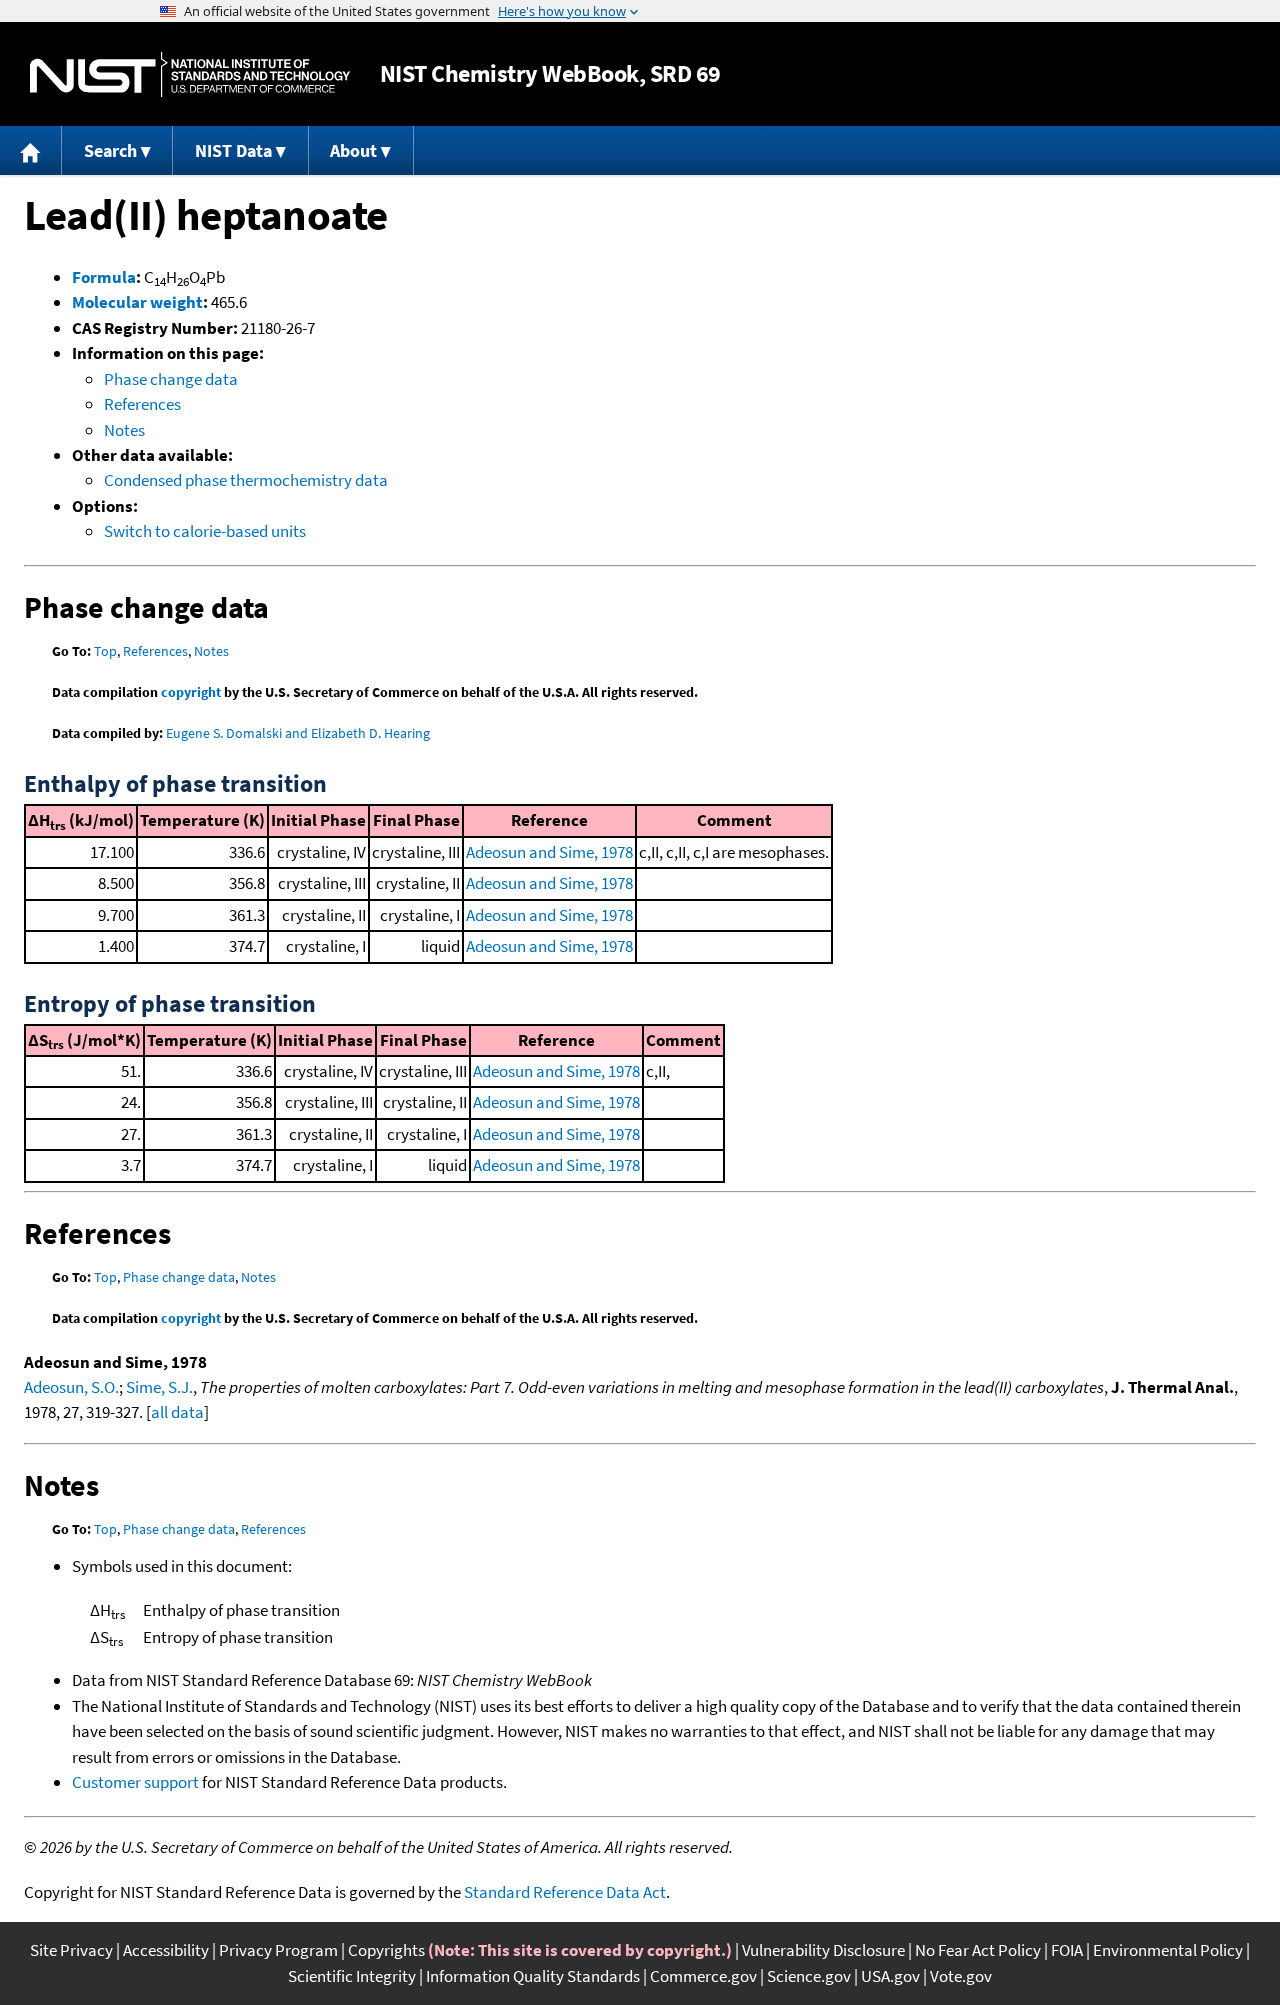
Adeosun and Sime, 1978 (549, 852)
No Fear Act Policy (978, 1950)
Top (105, 651)
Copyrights (386, 1950)
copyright (191, 692)
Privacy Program (278, 1950)
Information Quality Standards (533, 1976)
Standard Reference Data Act (565, 1892)
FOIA (1067, 1950)
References (142, 404)
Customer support (135, 1782)
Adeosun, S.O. (71, 1387)
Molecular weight (137, 302)
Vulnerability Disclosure (823, 1950)
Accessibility (166, 1950)
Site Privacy (71, 1950)
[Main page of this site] (31, 150)
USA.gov (890, 1976)
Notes (124, 430)
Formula (104, 277)
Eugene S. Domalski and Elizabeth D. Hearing (298, 733)
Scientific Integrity (352, 1976)
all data (177, 1412)
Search (110, 150)
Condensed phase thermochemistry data (246, 480)
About (353, 150)
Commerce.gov (703, 1976)
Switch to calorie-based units (205, 531)
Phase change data (171, 379)
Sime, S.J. (159, 1387)
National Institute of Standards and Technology (190, 74)
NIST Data (233, 150)
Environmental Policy (1168, 1950)
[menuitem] (31, 150)
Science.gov (809, 1976)
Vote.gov (961, 1976)
